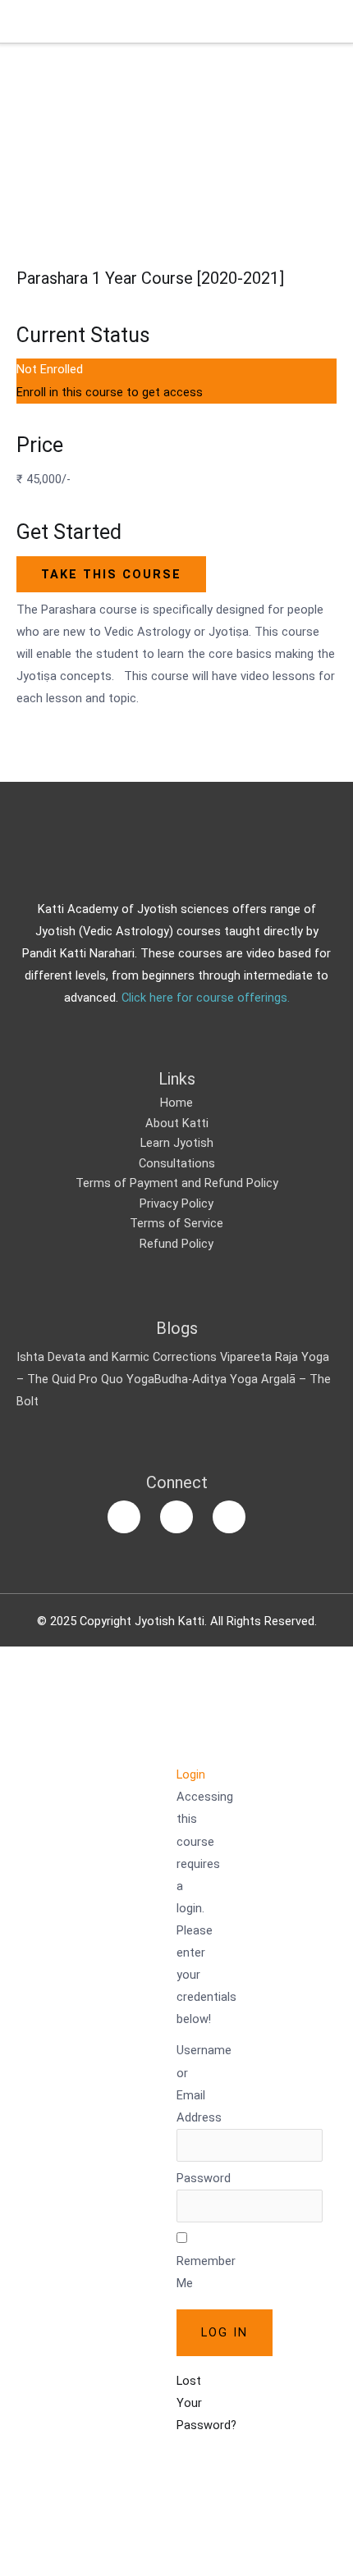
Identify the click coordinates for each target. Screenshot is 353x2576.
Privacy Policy (176, 1204)
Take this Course (111, 574)
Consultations (177, 1163)
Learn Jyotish (177, 1143)
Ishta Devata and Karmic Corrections (117, 1357)
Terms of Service (176, 1223)
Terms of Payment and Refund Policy (177, 1183)
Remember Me (206, 2272)
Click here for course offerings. (206, 998)
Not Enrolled (50, 369)
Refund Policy (176, 1244)
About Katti (177, 1123)
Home (176, 1103)
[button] (185, 1752)
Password (204, 2178)
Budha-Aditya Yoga (206, 1379)
